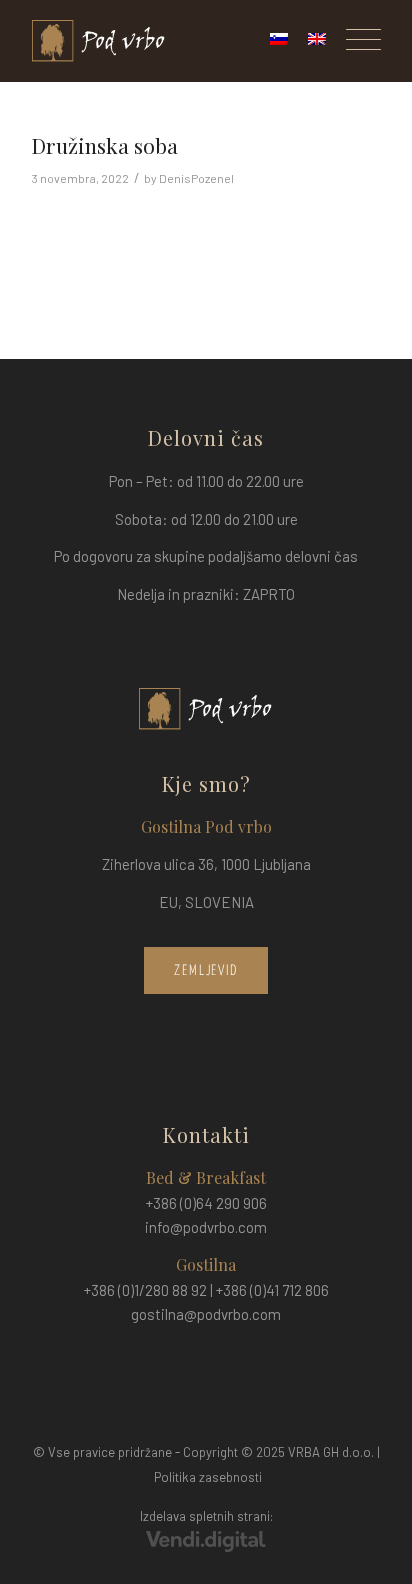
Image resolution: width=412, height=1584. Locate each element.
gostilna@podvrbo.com (206, 1314)
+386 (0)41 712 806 (272, 1290)
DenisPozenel (196, 178)
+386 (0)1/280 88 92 (145, 1290)
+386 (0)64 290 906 (206, 1203)
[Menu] (353, 41)
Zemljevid (206, 971)
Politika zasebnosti (208, 1477)
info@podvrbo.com (206, 1227)
